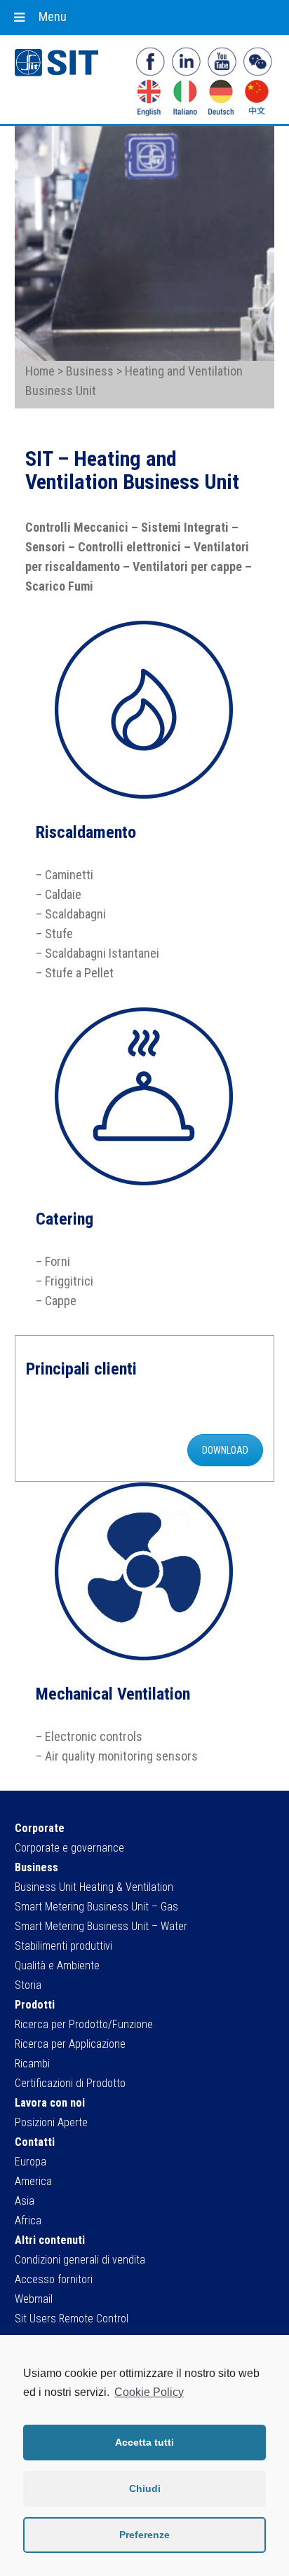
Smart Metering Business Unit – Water (101, 1926)
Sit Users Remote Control (72, 2319)
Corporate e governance (69, 1848)
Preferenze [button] (144, 2535)
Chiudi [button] (145, 2488)
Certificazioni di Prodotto (70, 2083)
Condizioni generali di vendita (80, 2260)
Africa (28, 2220)
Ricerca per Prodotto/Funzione (84, 2024)
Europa (31, 2162)
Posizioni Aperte (51, 2122)
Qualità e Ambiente (57, 1965)
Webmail (34, 2299)
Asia (25, 2201)
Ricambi (32, 2064)
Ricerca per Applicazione (70, 2044)
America (33, 2181)
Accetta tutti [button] (144, 2442)
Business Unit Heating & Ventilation (94, 1887)
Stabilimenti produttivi (63, 1946)
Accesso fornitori (54, 2279)
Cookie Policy (149, 2392)
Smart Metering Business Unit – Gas (96, 1907)
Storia (28, 1985)
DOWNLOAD (225, 1450)
